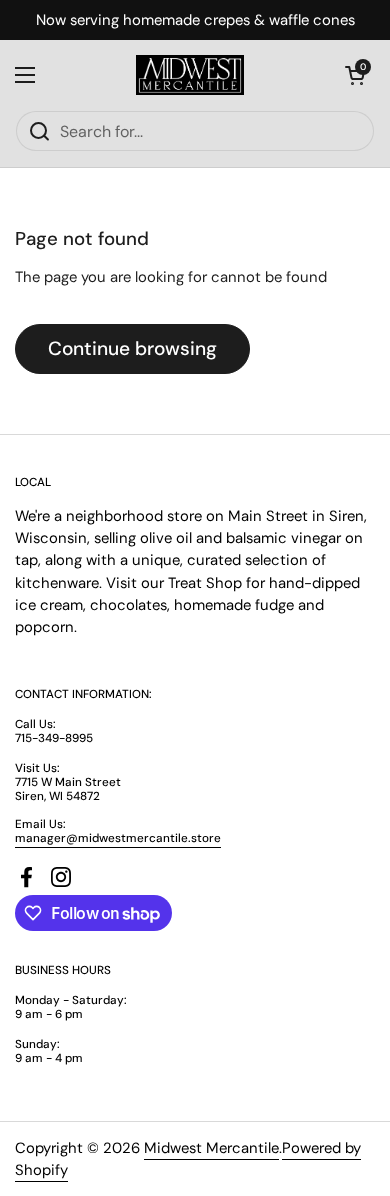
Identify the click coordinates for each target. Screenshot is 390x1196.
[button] (355, 75)
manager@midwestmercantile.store (118, 838)
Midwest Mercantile (211, 1148)
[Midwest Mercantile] (190, 75)
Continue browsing (132, 348)
